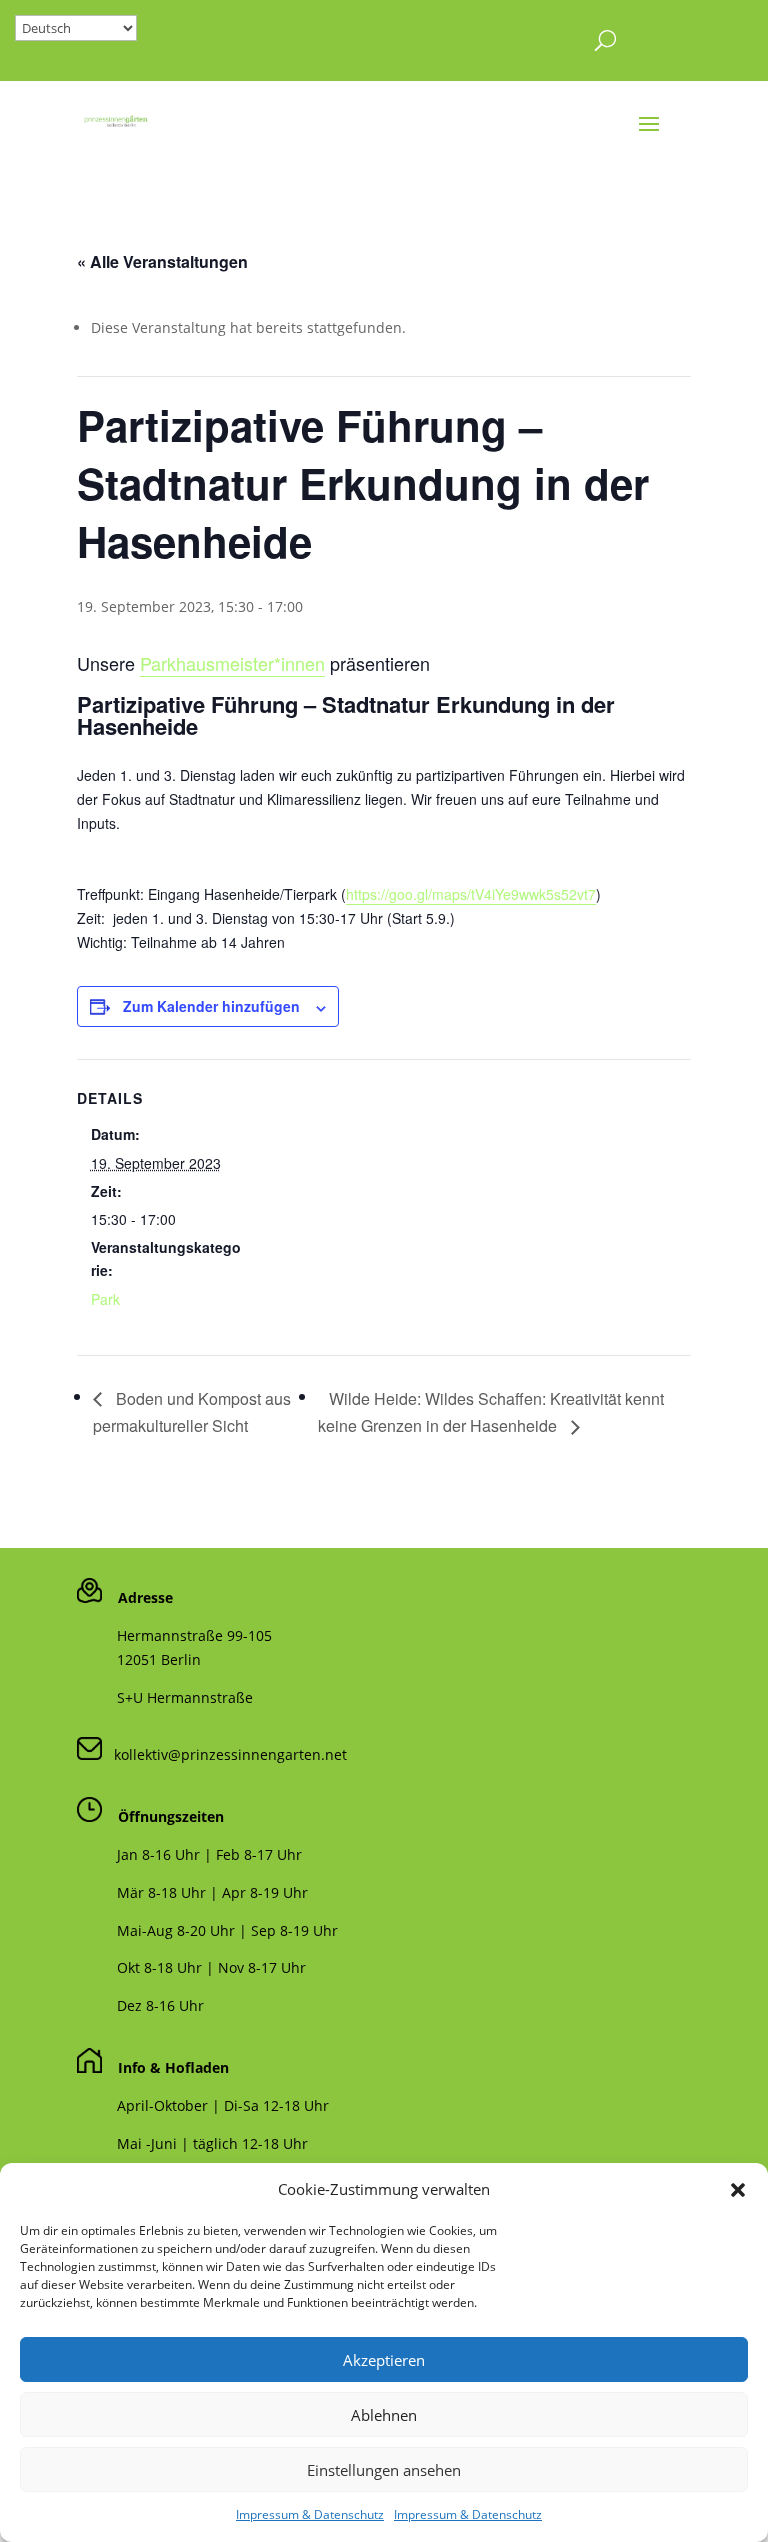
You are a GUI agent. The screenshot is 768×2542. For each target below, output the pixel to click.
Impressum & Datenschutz (310, 2514)
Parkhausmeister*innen (232, 663)
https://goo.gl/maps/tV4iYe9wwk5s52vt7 (471, 894)
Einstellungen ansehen (384, 2470)
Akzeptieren (384, 2360)
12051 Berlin (159, 1659)
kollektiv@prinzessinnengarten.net (224, 1754)
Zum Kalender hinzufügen (211, 1006)
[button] (738, 2190)
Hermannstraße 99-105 (194, 1635)
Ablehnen (384, 2415)
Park (105, 1299)
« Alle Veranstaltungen (162, 261)
